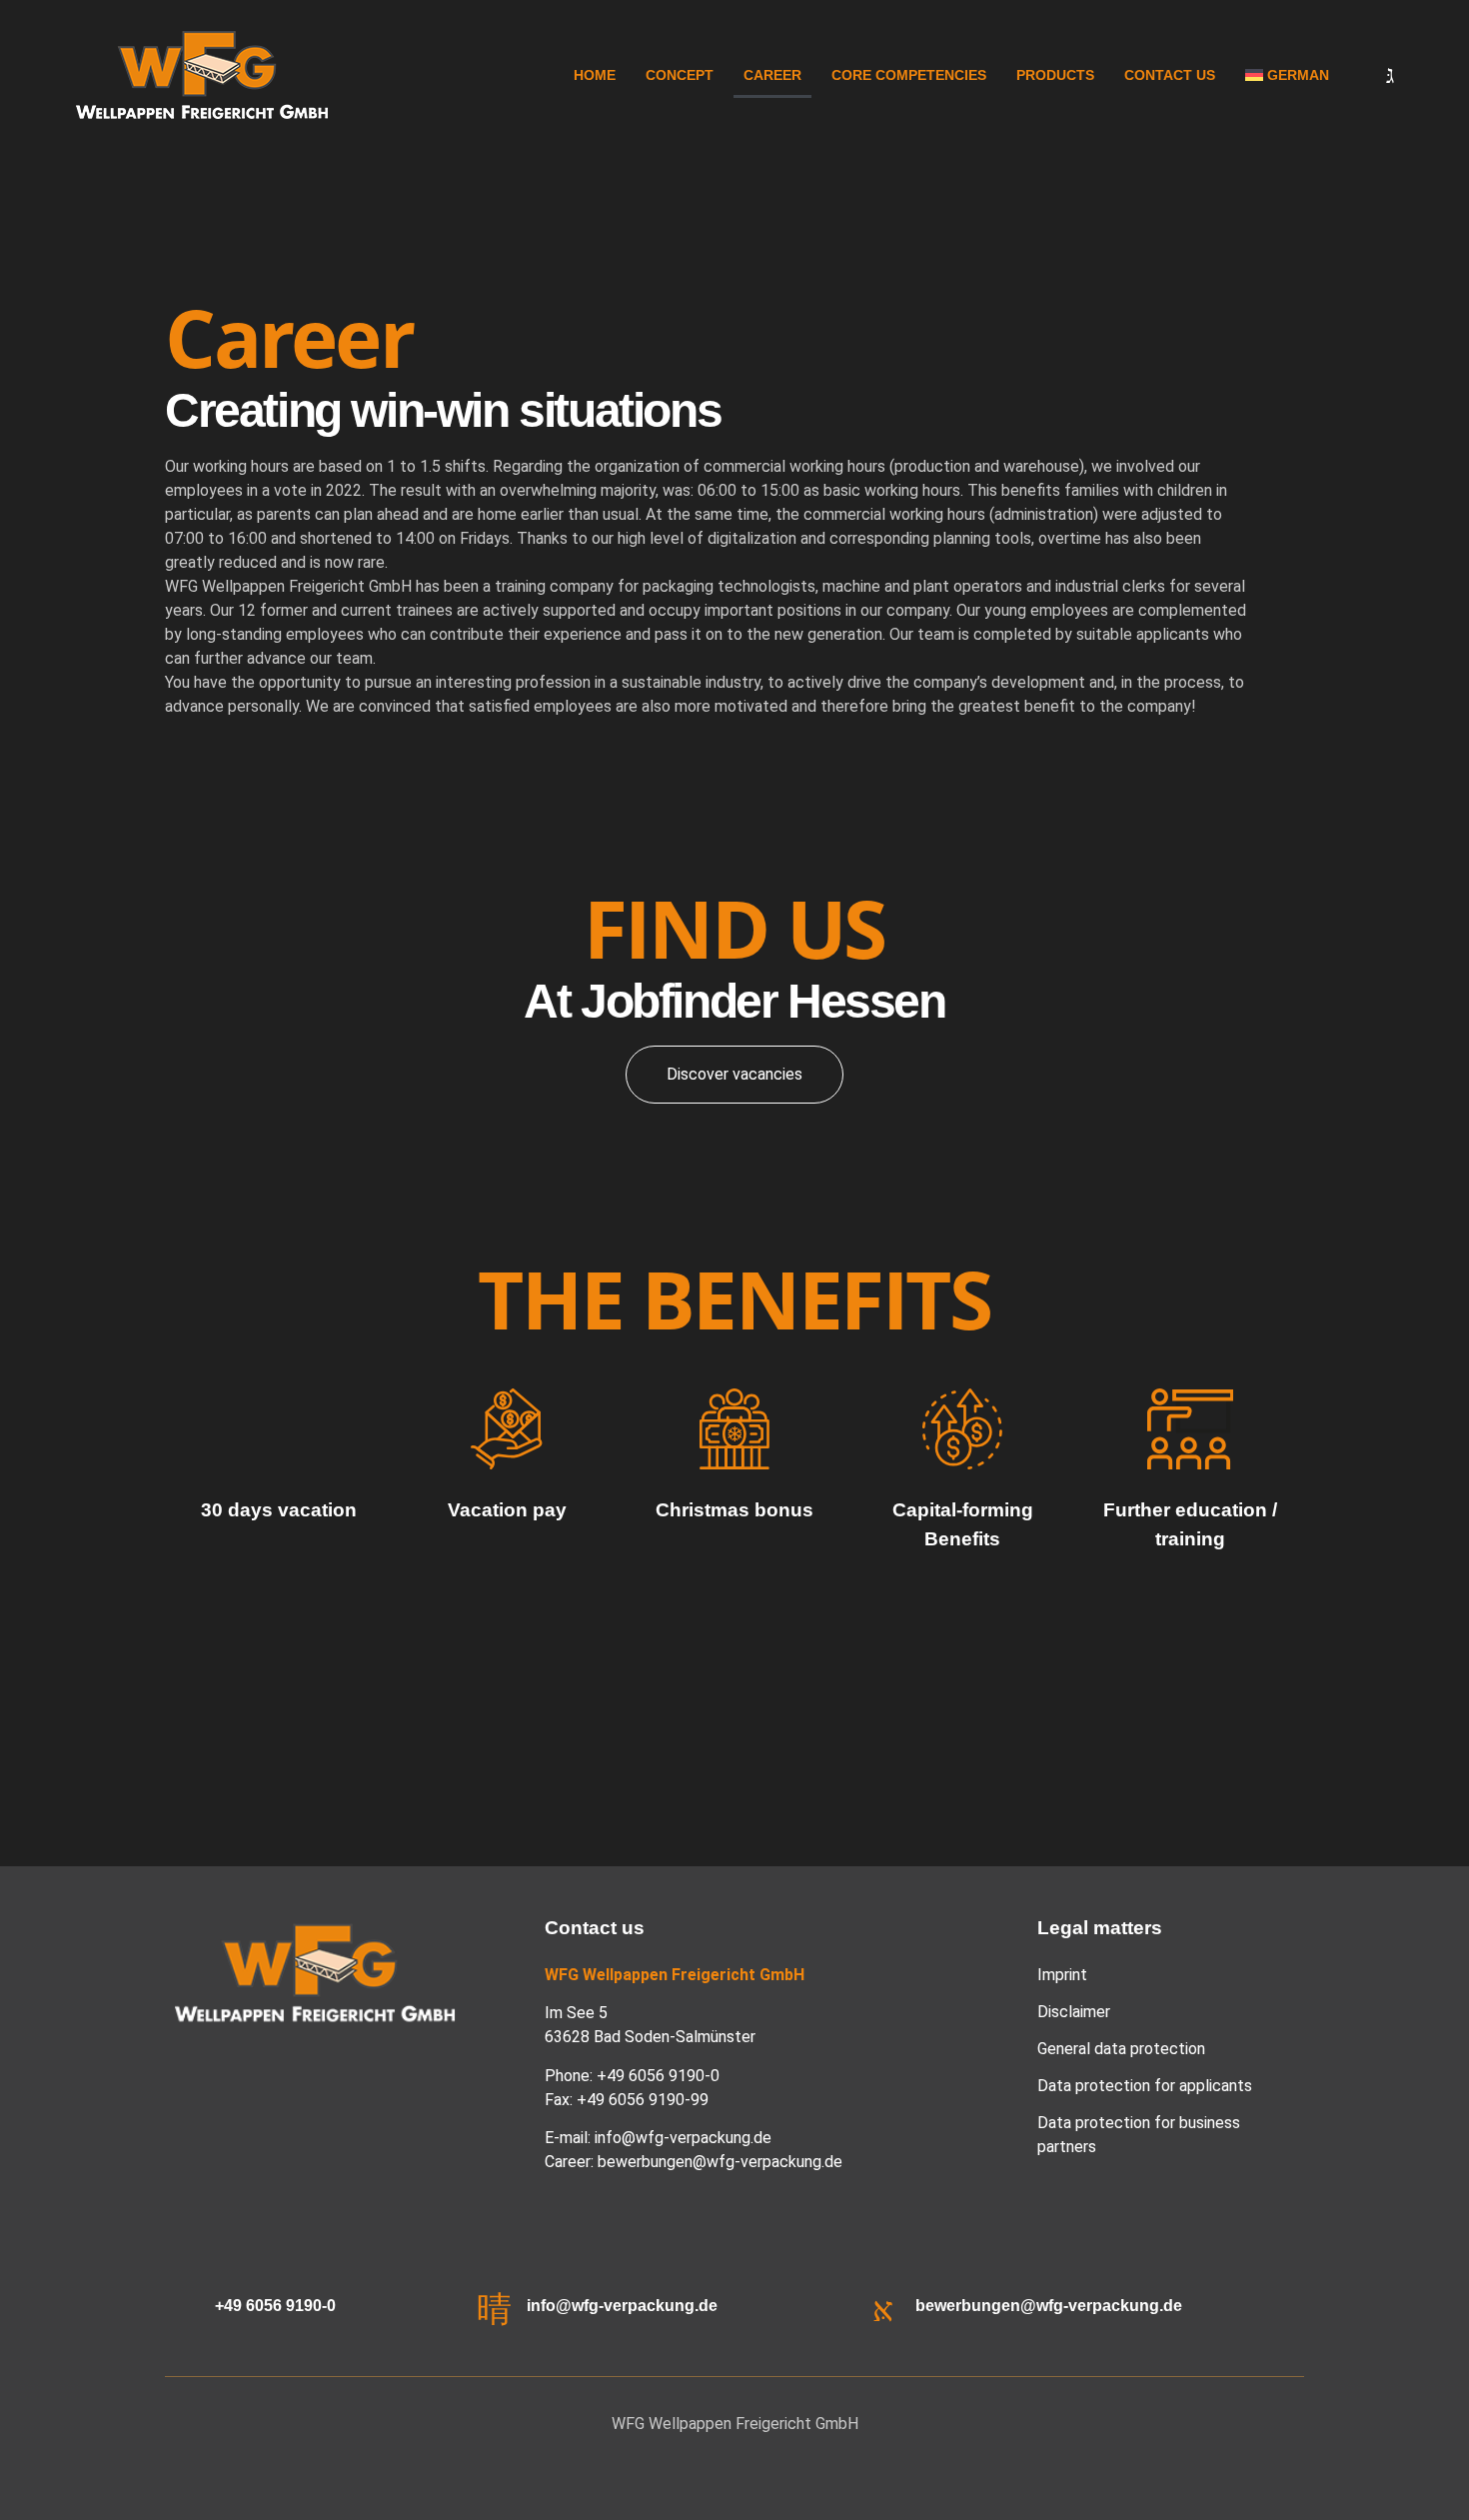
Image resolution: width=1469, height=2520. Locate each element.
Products (1055, 75)
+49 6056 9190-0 (275, 2306)
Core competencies (909, 75)
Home (595, 75)
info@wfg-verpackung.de (683, 2138)
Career (772, 75)
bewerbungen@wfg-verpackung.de (720, 2162)
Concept (680, 75)
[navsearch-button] (1374, 75)
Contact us (1170, 75)
